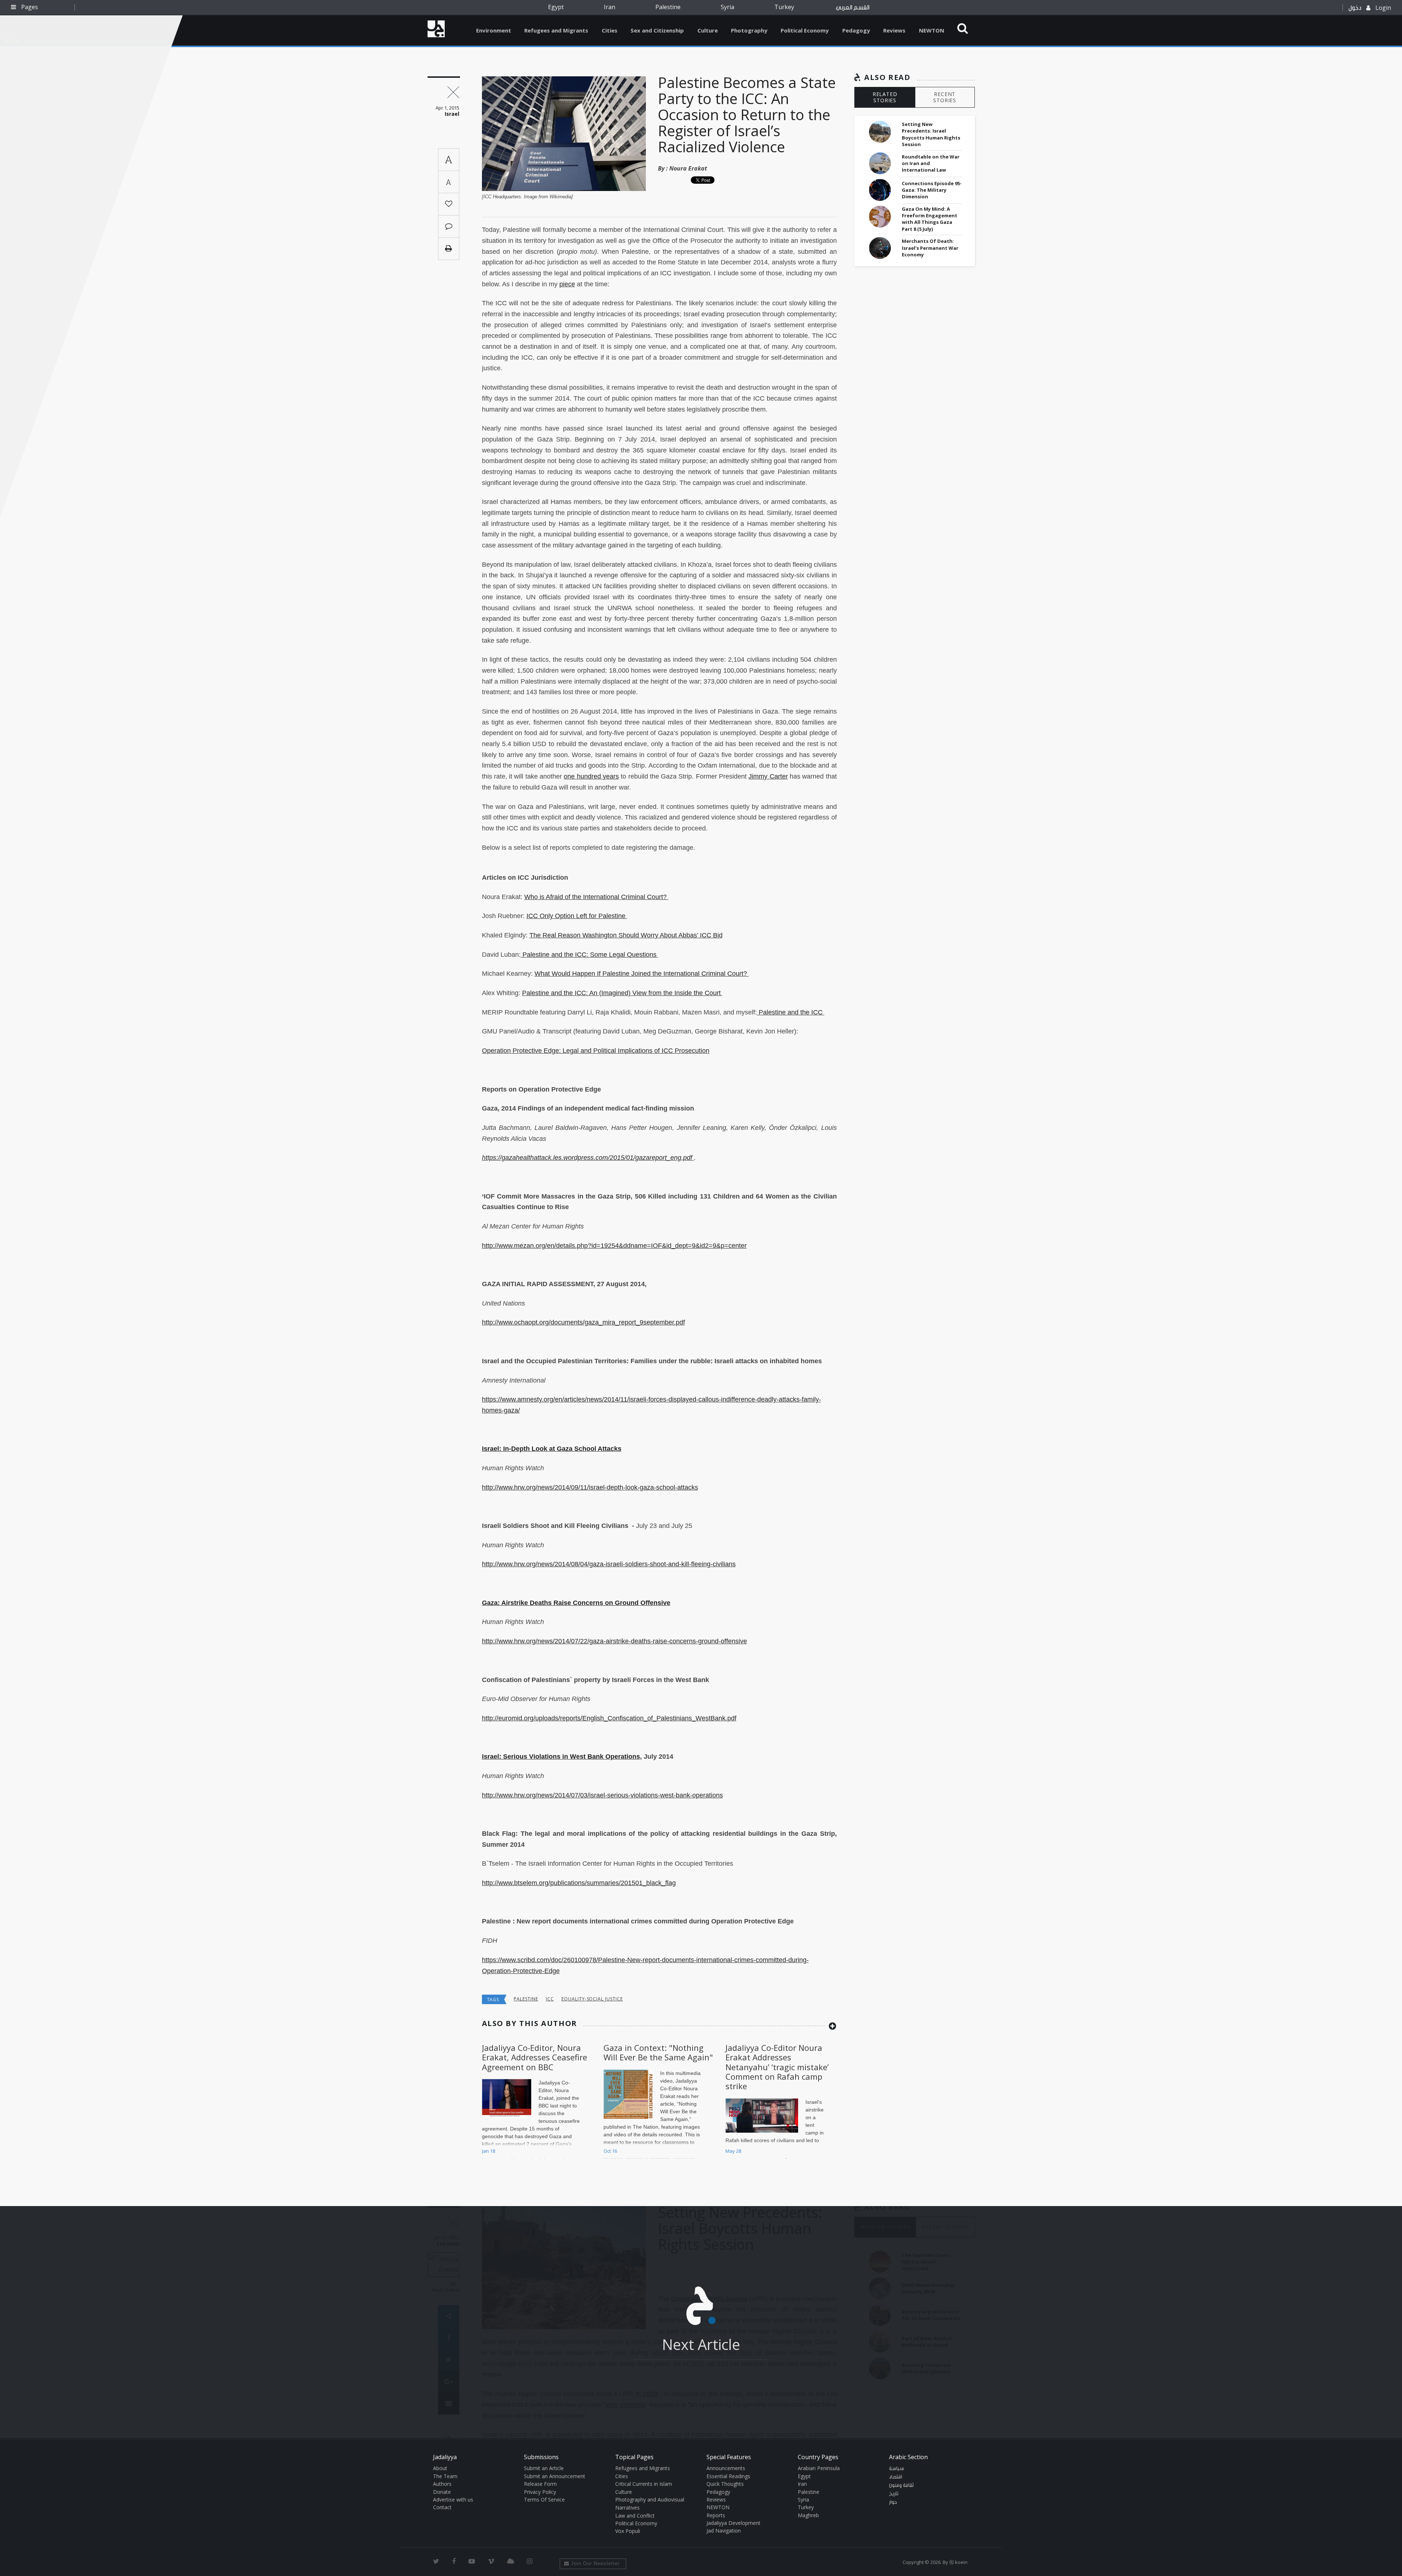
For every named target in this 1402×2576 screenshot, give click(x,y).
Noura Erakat (688, 168)
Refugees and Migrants (556, 30)
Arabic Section (908, 2457)
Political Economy (805, 30)
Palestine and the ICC (791, 1012)
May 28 (733, 2151)
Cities (610, 30)
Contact (442, 2507)
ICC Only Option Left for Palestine (577, 916)
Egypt (556, 7)
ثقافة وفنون (901, 2485)
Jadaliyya (436, 29)
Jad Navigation (724, 2531)
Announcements (726, 2468)
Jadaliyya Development (733, 2523)
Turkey (784, 7)
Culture (708, 30)
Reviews (894, 30)
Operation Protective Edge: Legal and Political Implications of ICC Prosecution (596, 1051)
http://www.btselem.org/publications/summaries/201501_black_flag (579, 1883)
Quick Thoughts (725, 2484)
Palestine (668, 7)
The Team (445, 2476)
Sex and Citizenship (657, 30)
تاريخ (894, 2494)
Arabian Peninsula (819, 2468)
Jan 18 (489, 2151)
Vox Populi (628, 2531)
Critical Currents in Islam (644, 2484)
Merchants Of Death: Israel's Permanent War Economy (930, 248)
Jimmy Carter (768, 776)
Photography (749, 30)
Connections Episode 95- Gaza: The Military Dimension (932, 190)
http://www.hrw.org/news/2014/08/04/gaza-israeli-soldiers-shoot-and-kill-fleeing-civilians (609, 1564)
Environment (494, 30)
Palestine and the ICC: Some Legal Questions (589, 955)
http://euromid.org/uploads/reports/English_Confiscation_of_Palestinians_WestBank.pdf (609, 1718)
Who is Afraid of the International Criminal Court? (596, 897)
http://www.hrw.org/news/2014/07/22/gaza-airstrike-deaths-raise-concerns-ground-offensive (614, 1641)
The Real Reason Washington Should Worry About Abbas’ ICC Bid (626, 935)
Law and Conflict (635, 2516)
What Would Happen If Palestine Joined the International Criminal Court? (642, 974)
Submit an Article (544, 2468)
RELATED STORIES (885, 97)
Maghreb (808, 2515)
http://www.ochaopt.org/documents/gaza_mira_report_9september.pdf (583, 1322)
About (440, 2468)
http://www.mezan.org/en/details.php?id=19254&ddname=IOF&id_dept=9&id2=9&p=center (614, 1246)
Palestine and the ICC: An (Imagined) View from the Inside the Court (622, 993)
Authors (442, 2484)
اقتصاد (896, 2477)
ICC (550, 1999)
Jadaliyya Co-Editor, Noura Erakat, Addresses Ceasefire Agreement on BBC (535, 2057)
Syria (727, 7)
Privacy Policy (540, 2492)
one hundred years (591, 776)
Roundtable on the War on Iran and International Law (931, 163)
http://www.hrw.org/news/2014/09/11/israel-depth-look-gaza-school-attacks (590, 1487)
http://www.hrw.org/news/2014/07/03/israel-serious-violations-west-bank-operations (602, 1795)
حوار (893, 2502)
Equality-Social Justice (592, 1999)
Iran (610, 7)
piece (567, 284)
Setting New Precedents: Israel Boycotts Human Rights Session (931, 134)
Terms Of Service (544, 2499)
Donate (442, 2492)
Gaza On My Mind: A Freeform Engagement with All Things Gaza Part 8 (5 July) (930, 219)
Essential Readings (728, 2476)
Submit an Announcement (555, 2476)
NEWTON (932, 30)
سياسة (897, 2469)
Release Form (540, 2484)
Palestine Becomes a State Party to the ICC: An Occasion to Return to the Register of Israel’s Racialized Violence (747, 114)
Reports (716, 2515)
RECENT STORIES (945, 97)
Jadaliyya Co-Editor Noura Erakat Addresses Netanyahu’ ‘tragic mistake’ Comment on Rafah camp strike (777, 2067)
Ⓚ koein (958, 2562)
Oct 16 (610, 2151)
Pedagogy (856, 30)
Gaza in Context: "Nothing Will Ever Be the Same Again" (658, 2052)
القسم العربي (853, 7)
